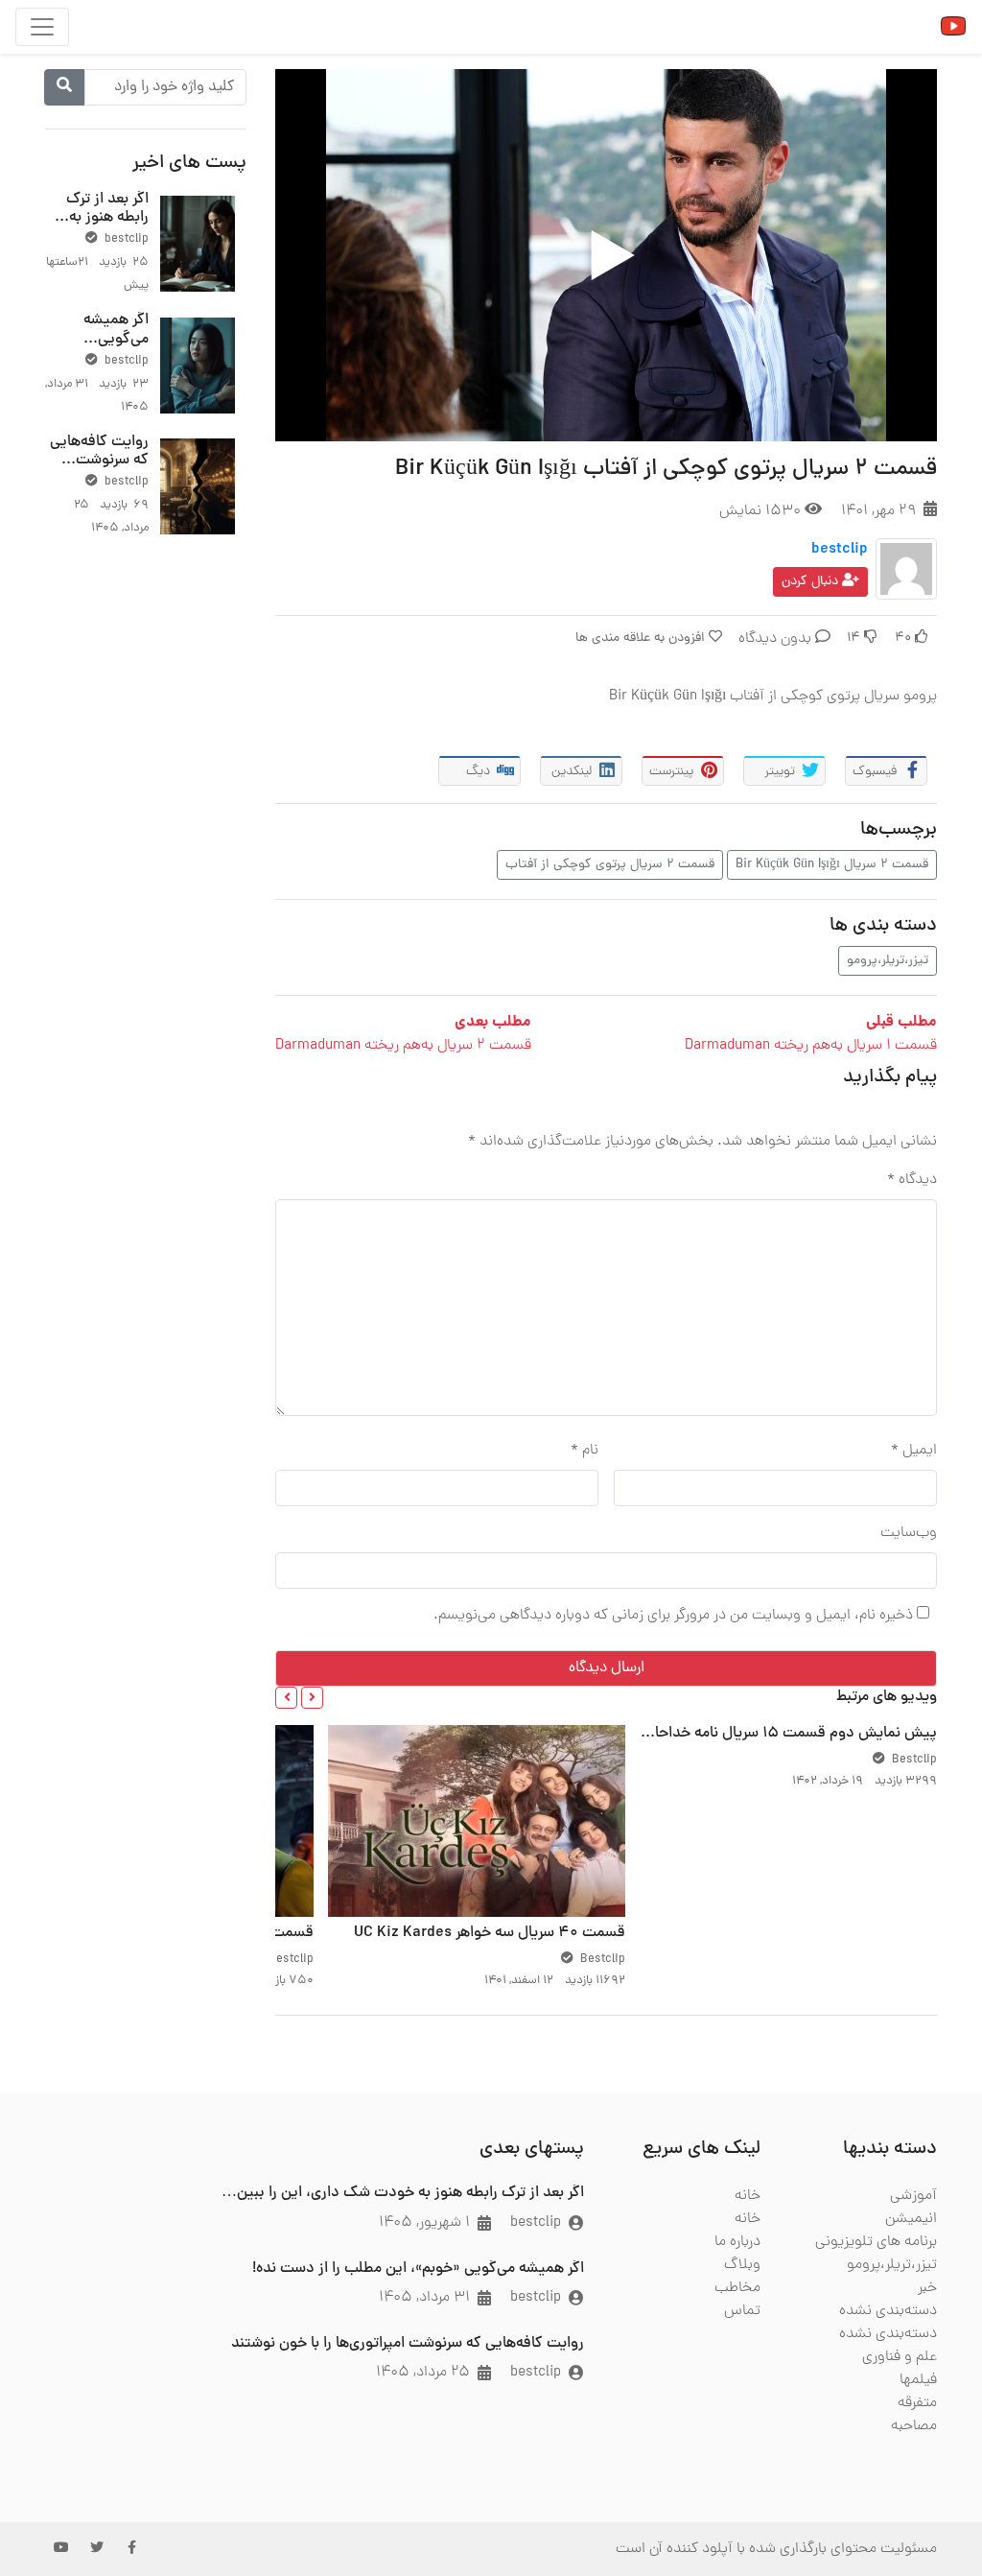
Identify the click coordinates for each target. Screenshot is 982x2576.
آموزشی (913, 2196)
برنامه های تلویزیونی (876, 2242)
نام (585, 1451)
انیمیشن (911, 2219)
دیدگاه (912, 1180)
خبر (927, 2288)
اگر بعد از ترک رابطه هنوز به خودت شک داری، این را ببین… (403, 2193)
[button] (312, 1698)
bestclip (840, 550)
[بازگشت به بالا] (55, 2463)
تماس (742, 2311)
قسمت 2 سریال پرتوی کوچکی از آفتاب (610, 865)
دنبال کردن (812, 582)
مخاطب (737, 2288)
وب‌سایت (909, 1533)
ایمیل (914, 1451)
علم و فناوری (900, 2357)
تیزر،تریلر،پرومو (888, 961)
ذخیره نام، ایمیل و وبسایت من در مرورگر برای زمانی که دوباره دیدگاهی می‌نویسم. (673, 1616)
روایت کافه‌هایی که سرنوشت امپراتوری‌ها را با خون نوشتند (99, 470)
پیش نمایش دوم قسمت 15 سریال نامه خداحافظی (782, 1734)
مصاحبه (914, 2426)
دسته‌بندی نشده (888, 2311)
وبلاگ (742, 2265)
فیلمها (918, 2380)
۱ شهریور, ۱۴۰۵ (424, 2223)
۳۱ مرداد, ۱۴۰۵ (424, 2298)
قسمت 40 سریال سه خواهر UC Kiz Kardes (490, 1933)
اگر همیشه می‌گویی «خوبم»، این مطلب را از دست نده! (418, 2269)
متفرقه (917, 2403)
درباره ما (737, 2242)
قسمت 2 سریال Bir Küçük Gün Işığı (832, 865)
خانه (748, 2196)
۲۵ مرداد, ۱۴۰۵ (423, 2373)
